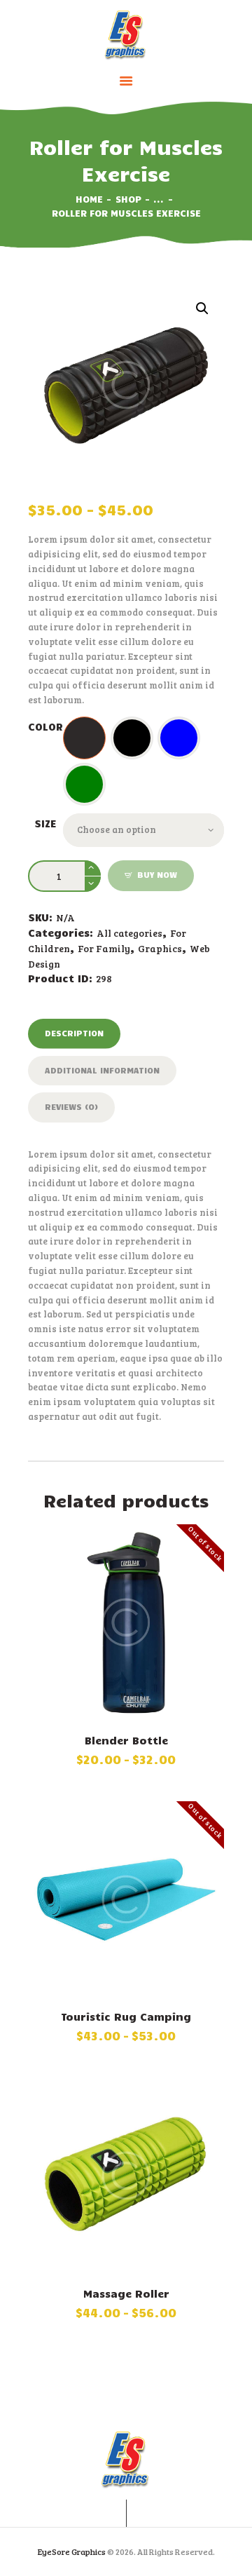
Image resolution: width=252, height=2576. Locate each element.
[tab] (74, 1033)
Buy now (157, 874)
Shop (128, 199)
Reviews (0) (71, 1106)
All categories (129, 933)
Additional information (102, 1070)
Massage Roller (126, 2293)
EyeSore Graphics (72, 2551)
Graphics (160, 948)
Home (89, 199)
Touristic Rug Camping (126, 2016)
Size (45, 823)
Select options (126, 1625)
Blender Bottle (126, 1740)
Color (45, 726)
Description (74, 1033)
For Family (104, 948)
